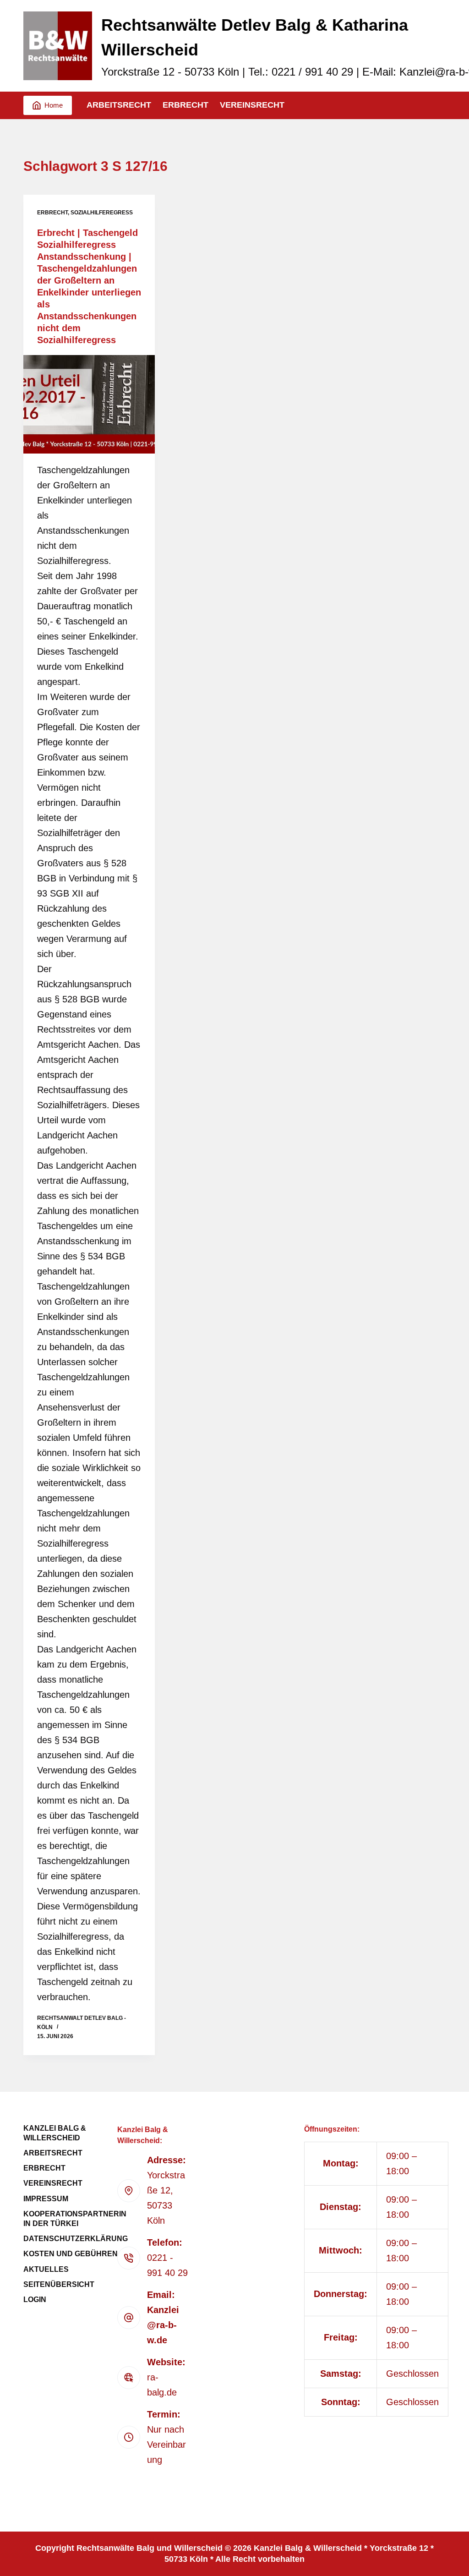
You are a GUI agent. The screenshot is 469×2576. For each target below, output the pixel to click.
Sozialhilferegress (102, 213)
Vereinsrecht (252, 105)
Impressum (46, 2199)
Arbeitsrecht (119, 105)
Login (35, 2300)
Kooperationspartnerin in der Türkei (75, 2219)
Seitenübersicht (59, 2284)
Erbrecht (185, 105)
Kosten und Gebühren (71, 2254)
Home (54, 105)
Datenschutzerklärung (76, 2239)
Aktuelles (46, 2269)
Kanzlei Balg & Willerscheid (55, 2133)
